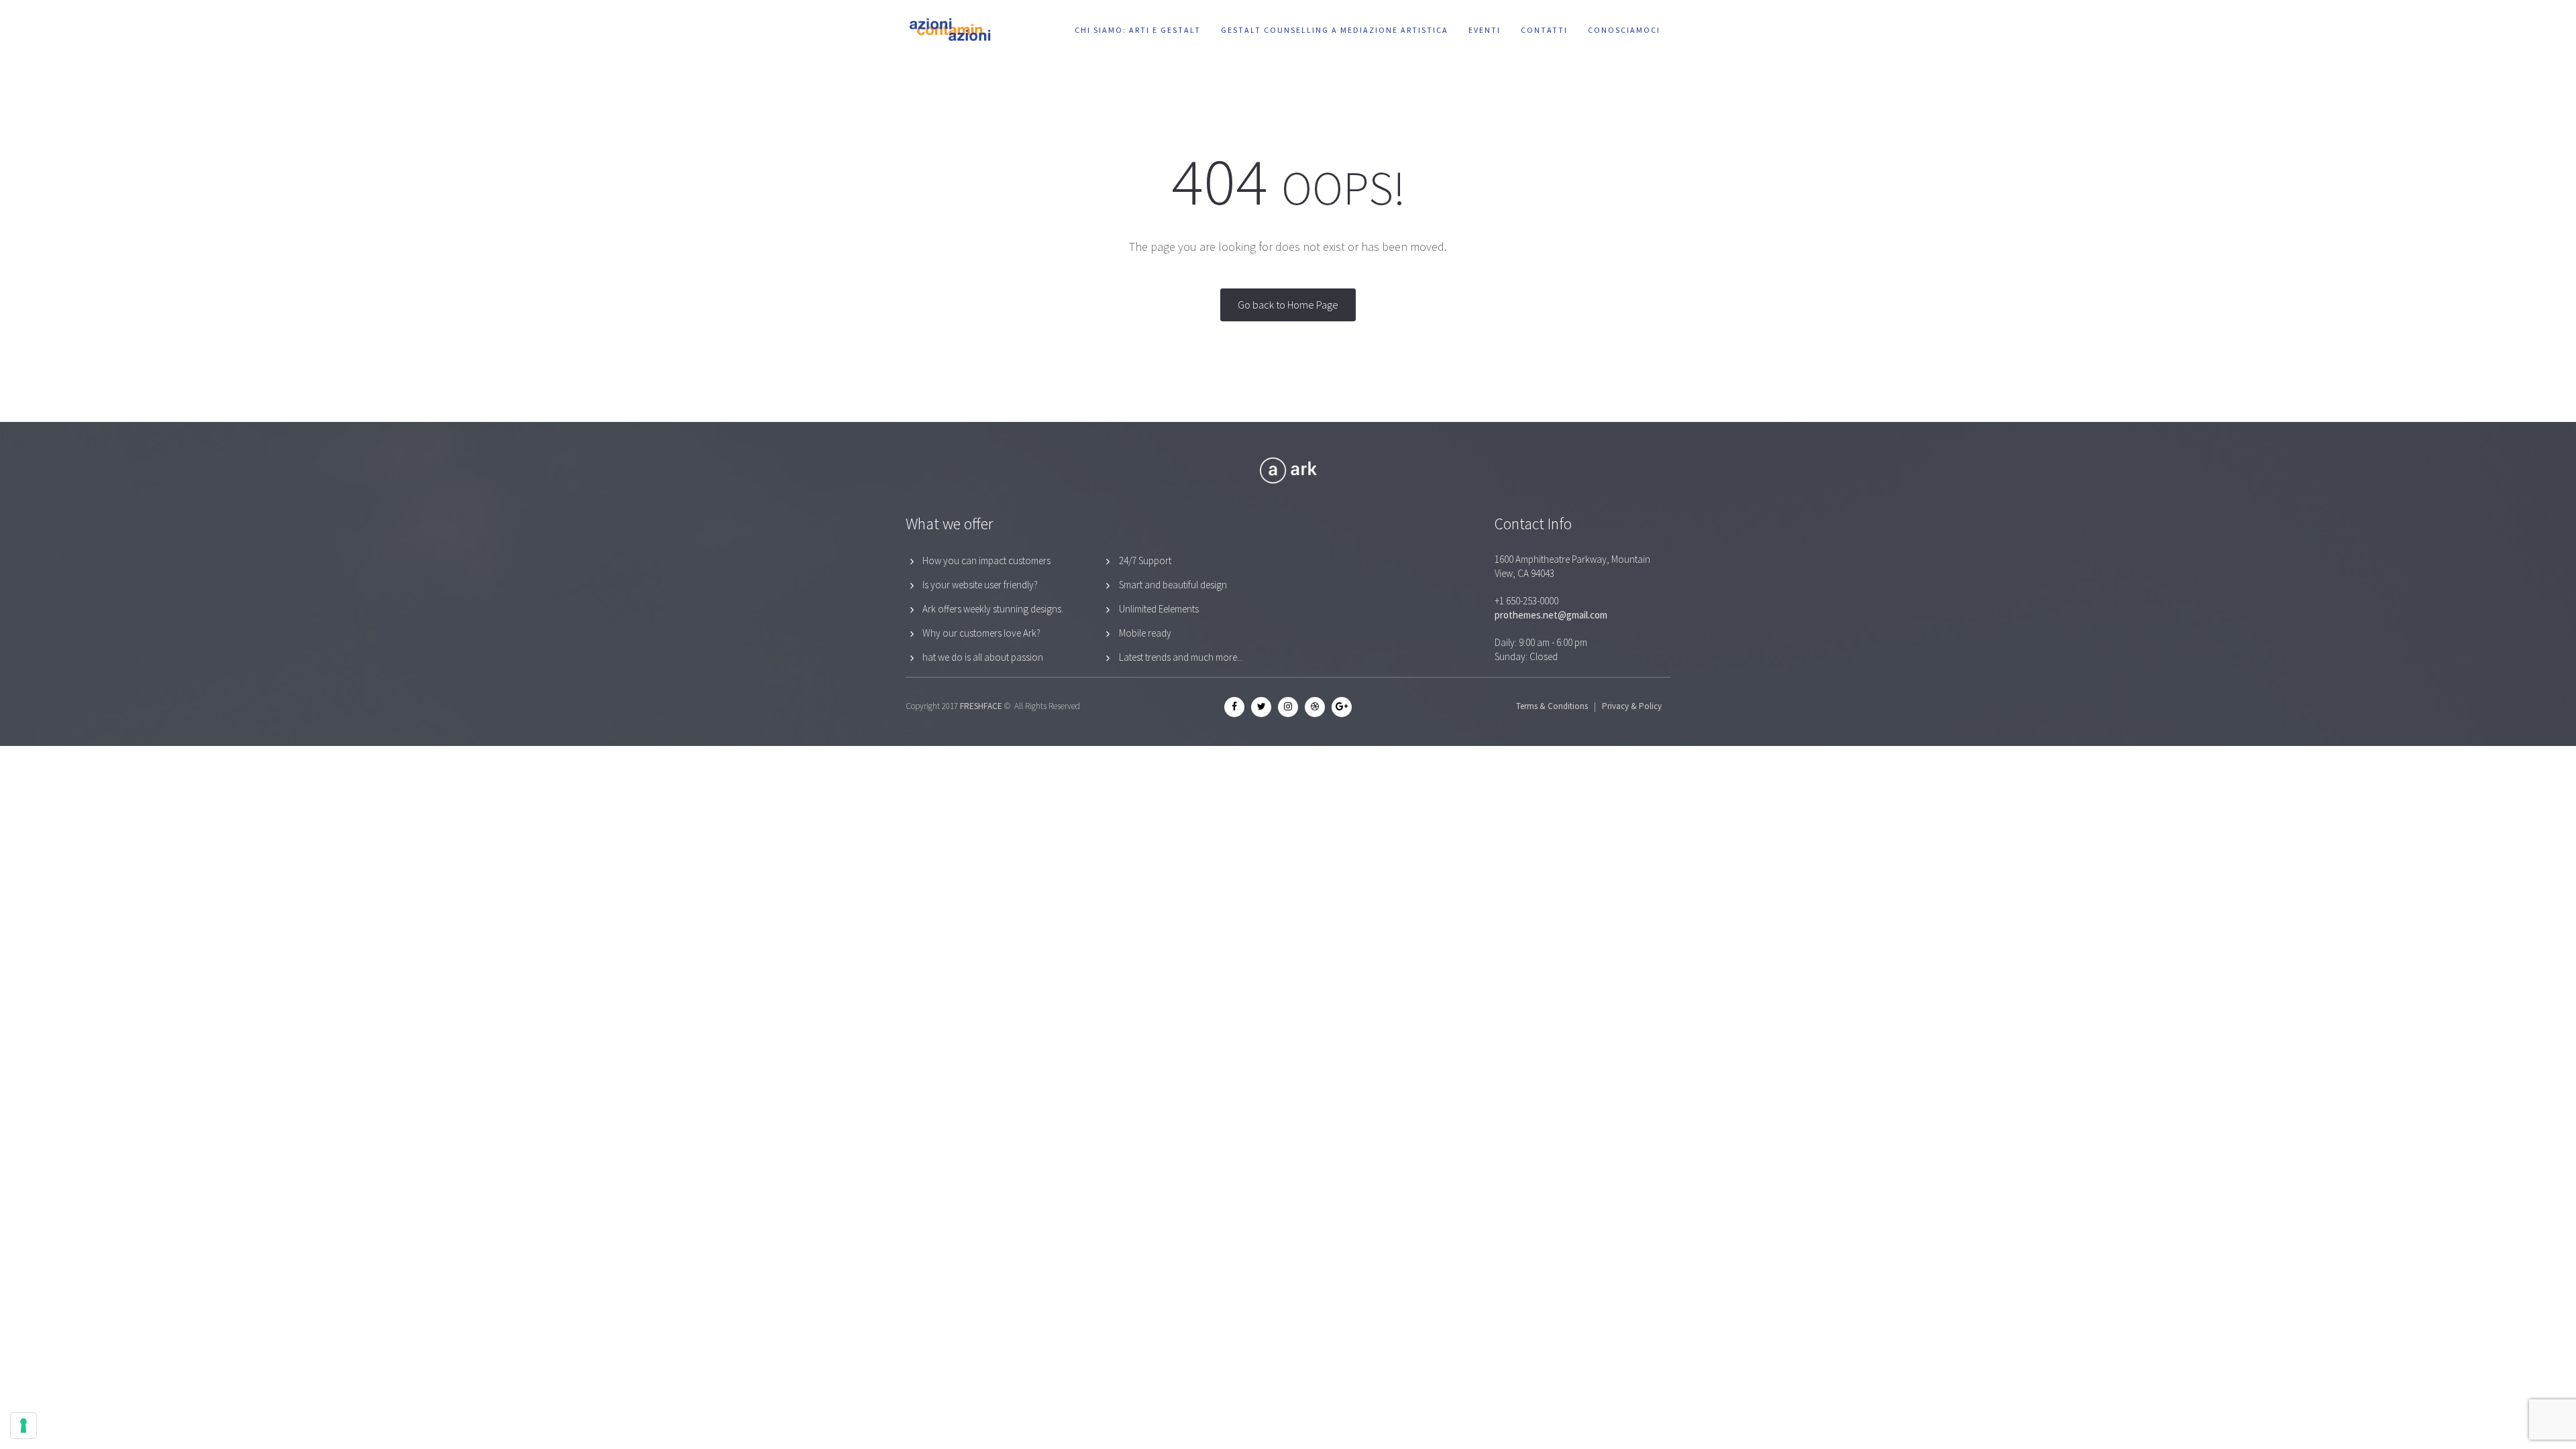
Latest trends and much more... (1181, 657)
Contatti (1544, 30)
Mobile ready (1145, 633)
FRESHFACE (981, 706)
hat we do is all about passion (983, 657)
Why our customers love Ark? (981, 633)
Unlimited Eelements (1159, 609)
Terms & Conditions (1552, 706)
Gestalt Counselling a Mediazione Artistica (1335, 30)
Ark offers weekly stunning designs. (993, 609)
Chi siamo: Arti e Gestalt (1138, 30)
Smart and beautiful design (1173, 585)
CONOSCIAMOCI (1624, 30)
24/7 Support (1145, 560)
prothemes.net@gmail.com (1551, 615)
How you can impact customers (986, 560)
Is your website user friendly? (980, 585)
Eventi (1485, 30)
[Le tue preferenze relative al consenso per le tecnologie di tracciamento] (23, 1426)
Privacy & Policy (1632, 706)
